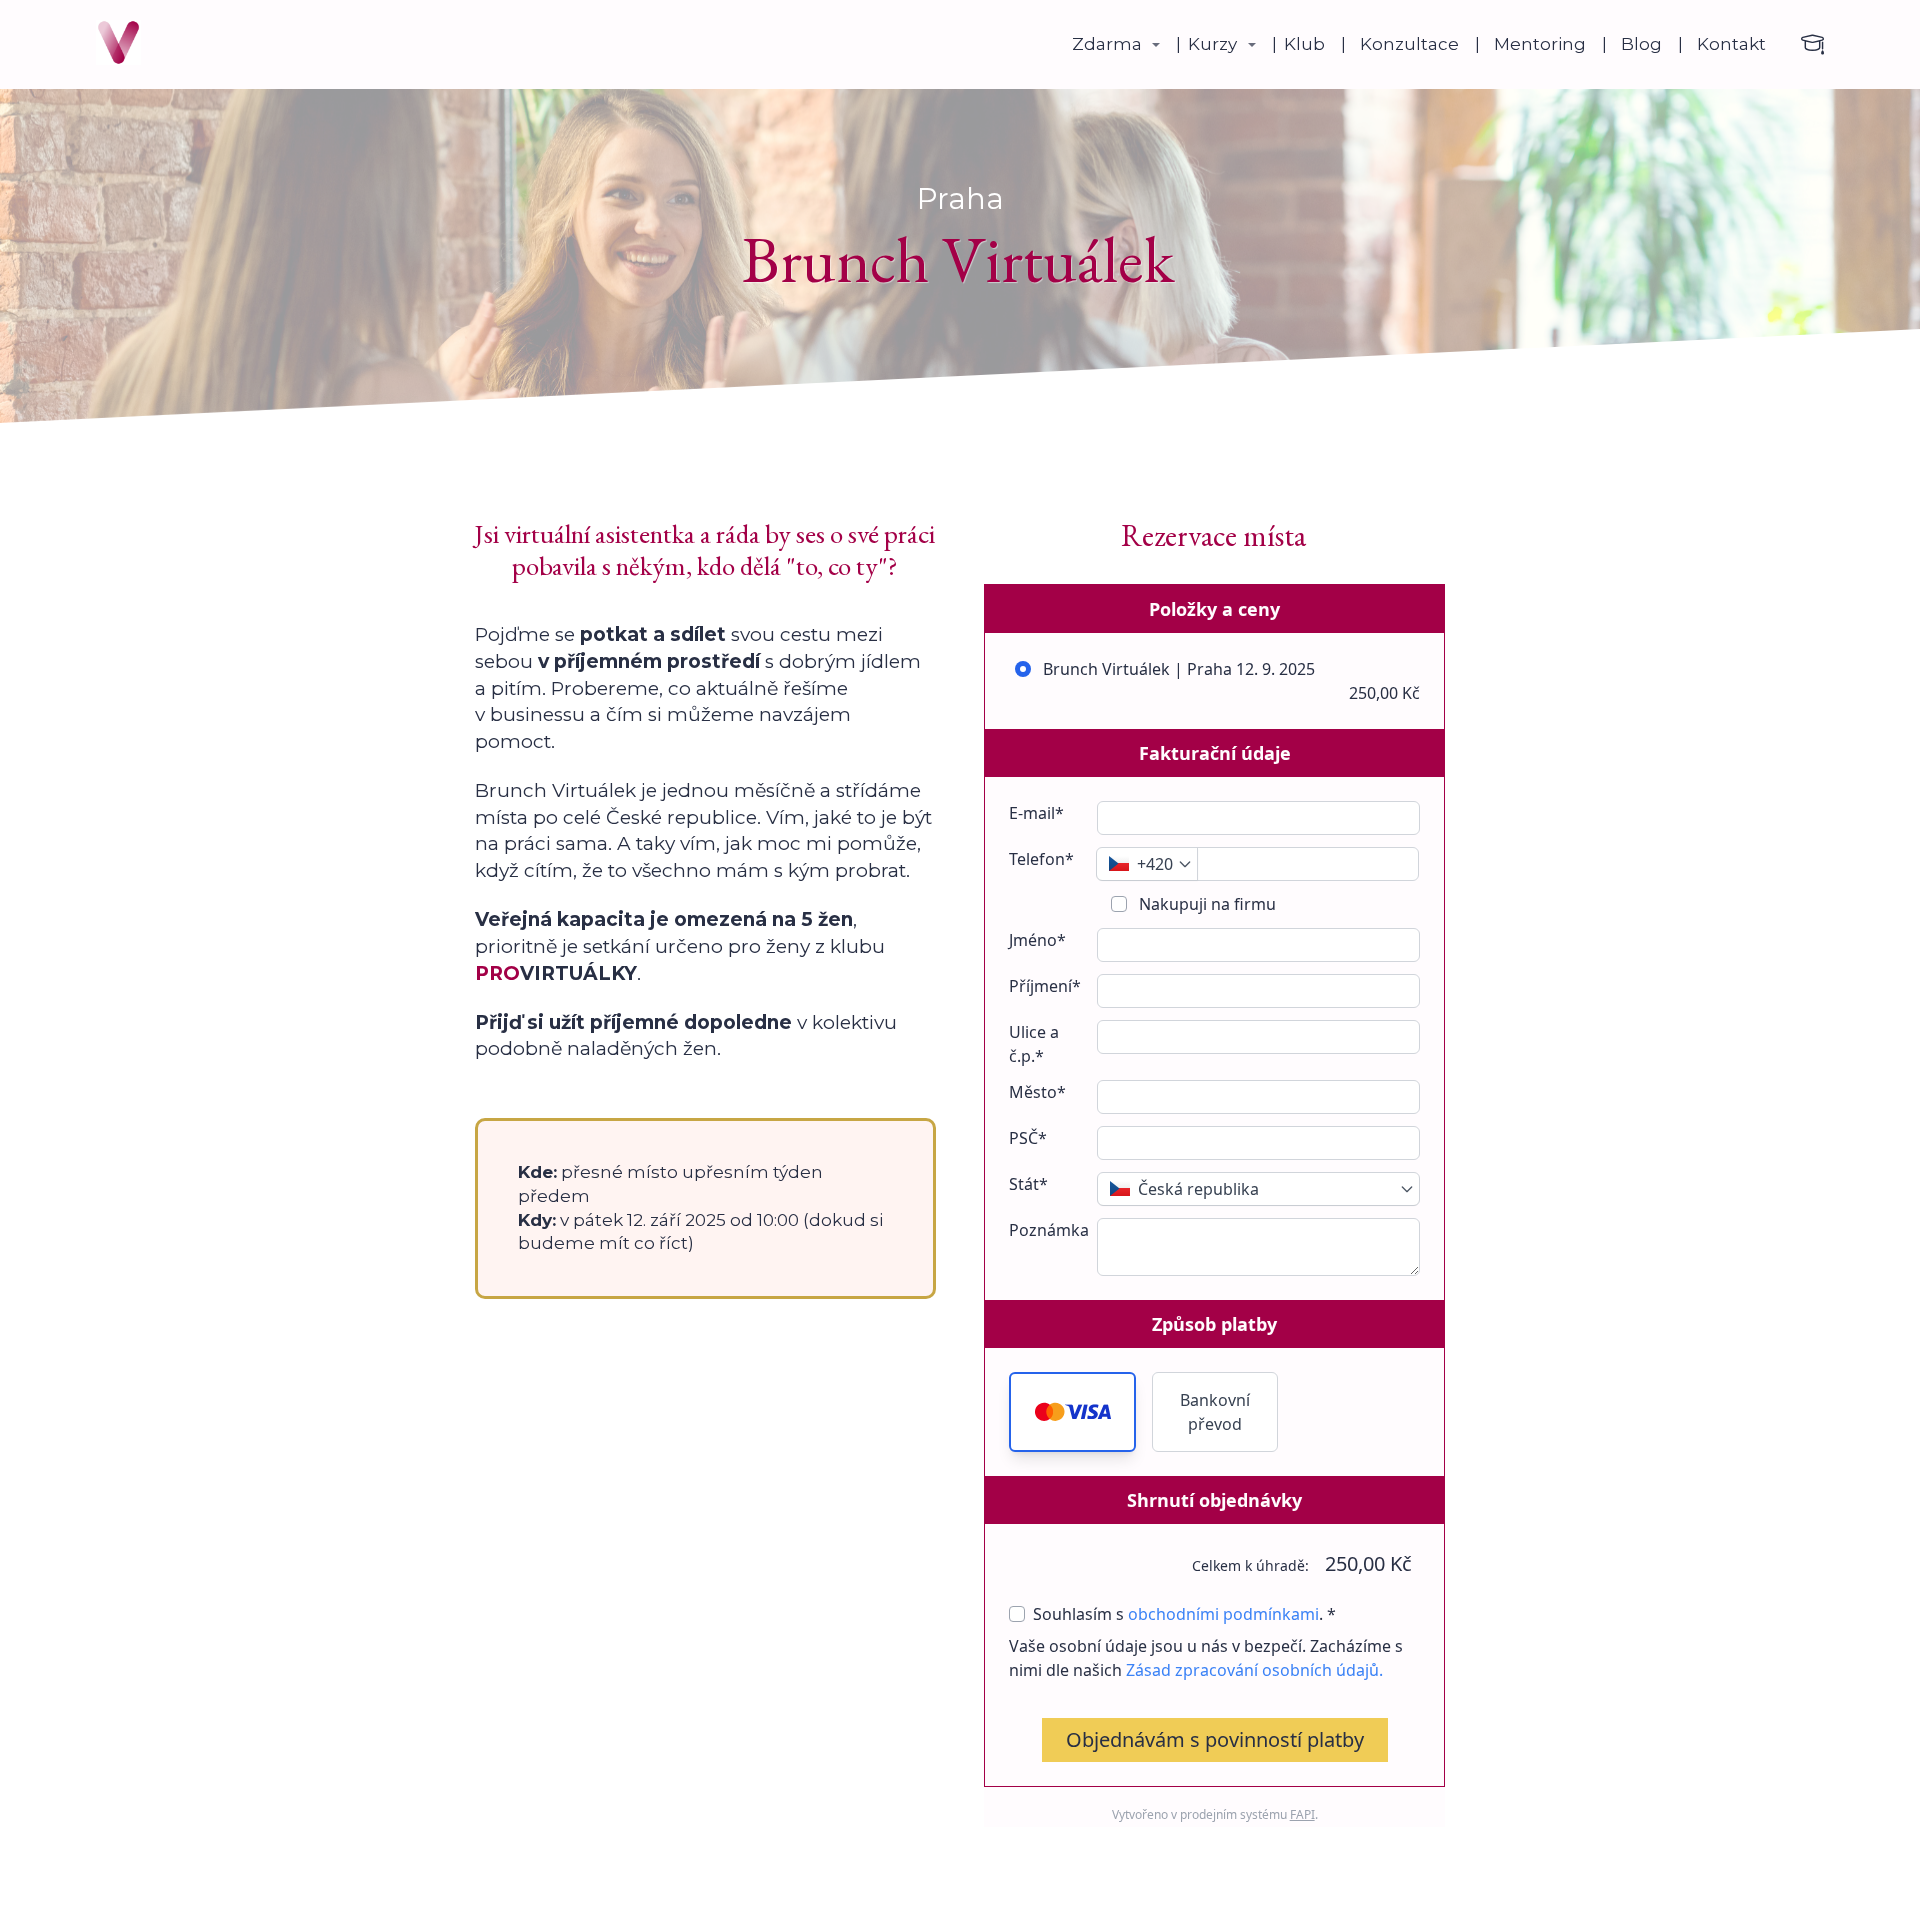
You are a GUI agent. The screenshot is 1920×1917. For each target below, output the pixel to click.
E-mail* (1036, 813)
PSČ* (1028, 1138)
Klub (1304, 44)
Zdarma (1107, 44)
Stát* (1028, 1184)
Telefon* (1041, 859)
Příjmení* (1045, 986)
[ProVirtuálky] (118, 44)
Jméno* (1037, 940)
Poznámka (1049, 1230)
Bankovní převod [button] (1215, 1412)
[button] (1072, 1412)
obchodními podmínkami (1223, 1614)
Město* (1037, 1092)
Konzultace (1409, 44)
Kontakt (1731, 44)
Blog (1641, 44)
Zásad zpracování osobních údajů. (1254, 1670)
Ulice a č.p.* (1034, 1044)
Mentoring (1540, 44)
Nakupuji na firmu (1205, 904)
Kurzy (1212, 44)
